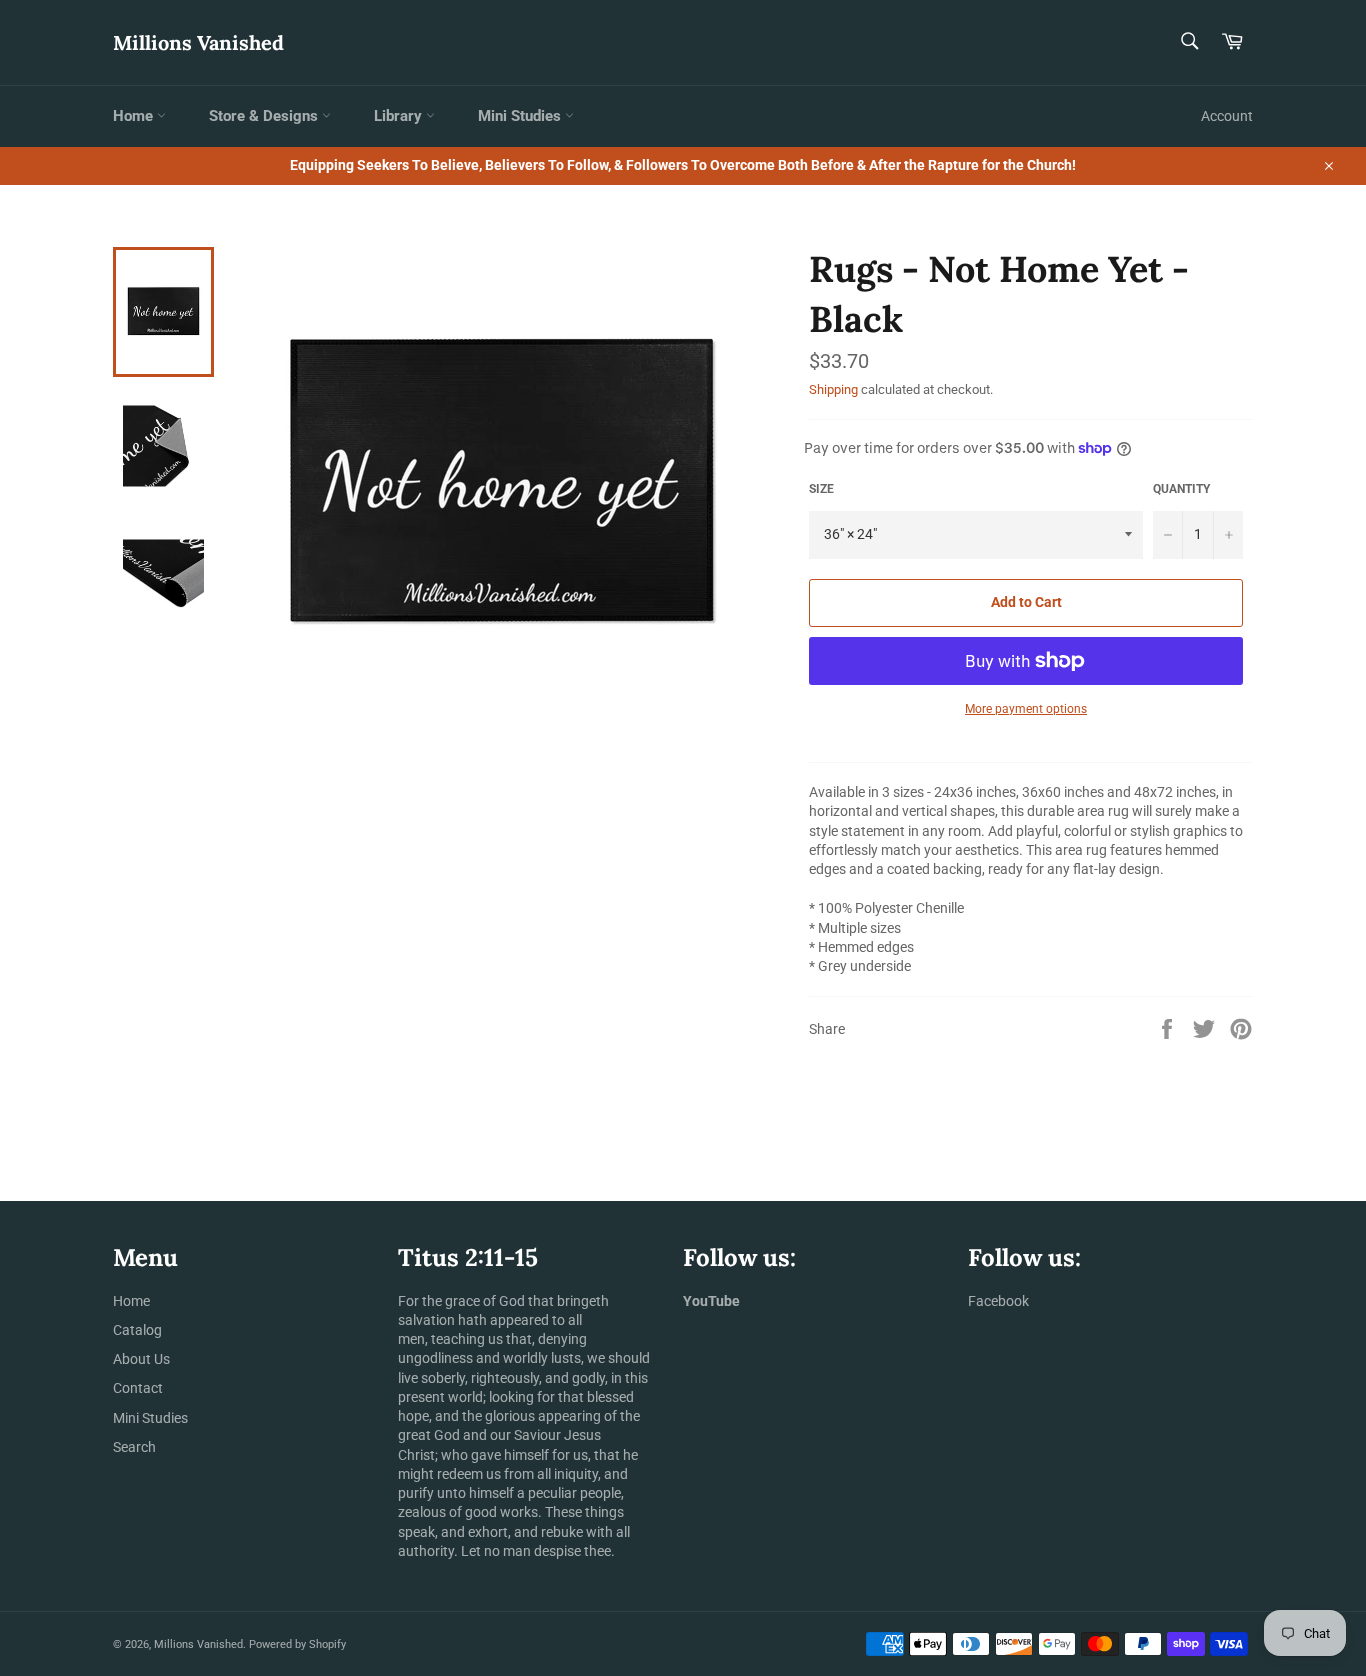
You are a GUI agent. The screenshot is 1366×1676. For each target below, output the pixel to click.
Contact (138, 1388)
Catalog (137, 1330)
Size (821, 489)
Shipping (833, 389)
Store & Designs (265, 116)
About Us (141, 1359)
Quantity (1181, 489)
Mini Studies (521, 116)
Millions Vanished (198, 42)
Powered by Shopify (297, 1644)
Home (135, 116)
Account (1227, 116)
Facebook (998, 1301)
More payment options (1026, 709)
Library (400, 116)
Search (134, 1447)
